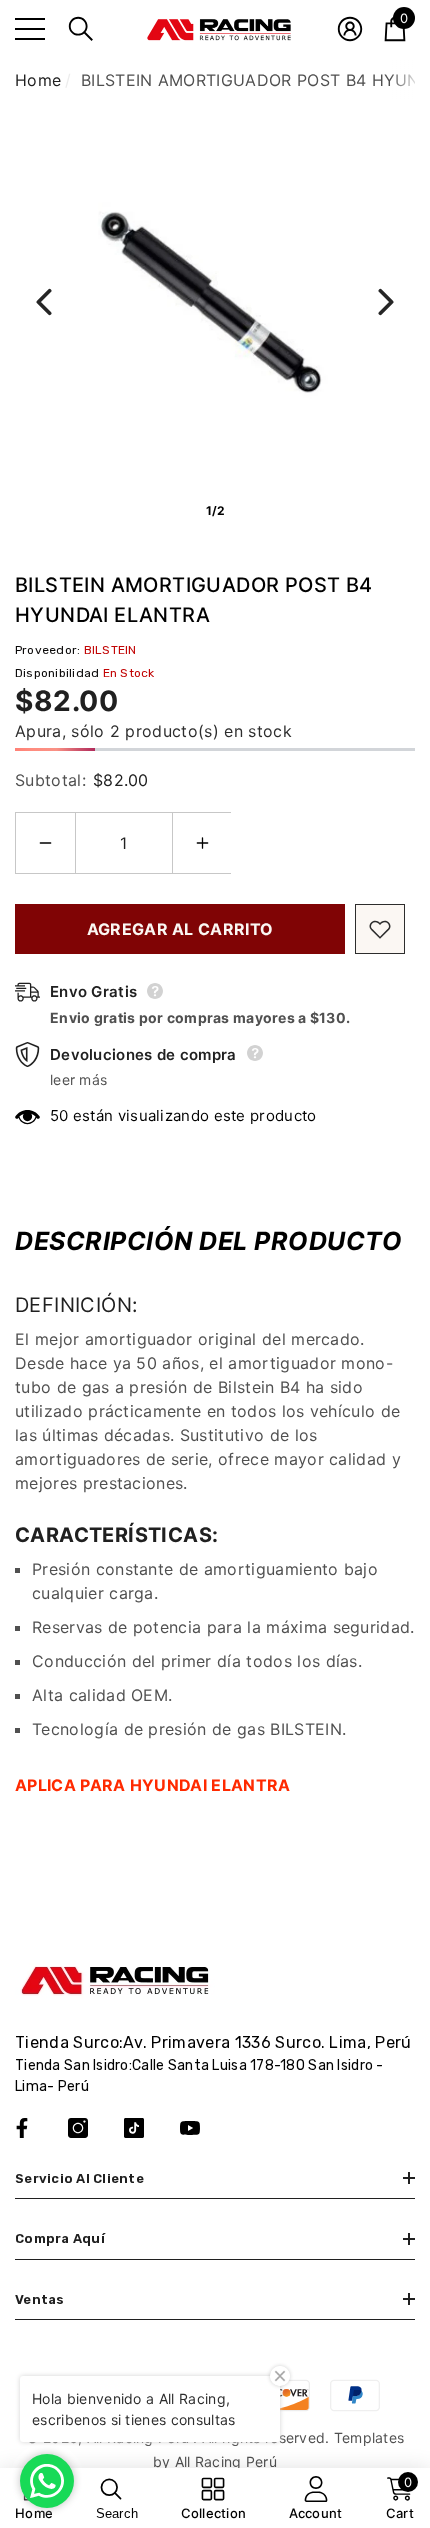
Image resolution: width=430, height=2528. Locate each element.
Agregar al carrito (180, 929)
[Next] (386, 302)
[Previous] (44, 302)
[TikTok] (134, 2128)
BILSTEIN (110, 650)
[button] (81, 29)
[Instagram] (78, 2128)
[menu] (30, 29)
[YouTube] (190, 2128)
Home (38, 80)
